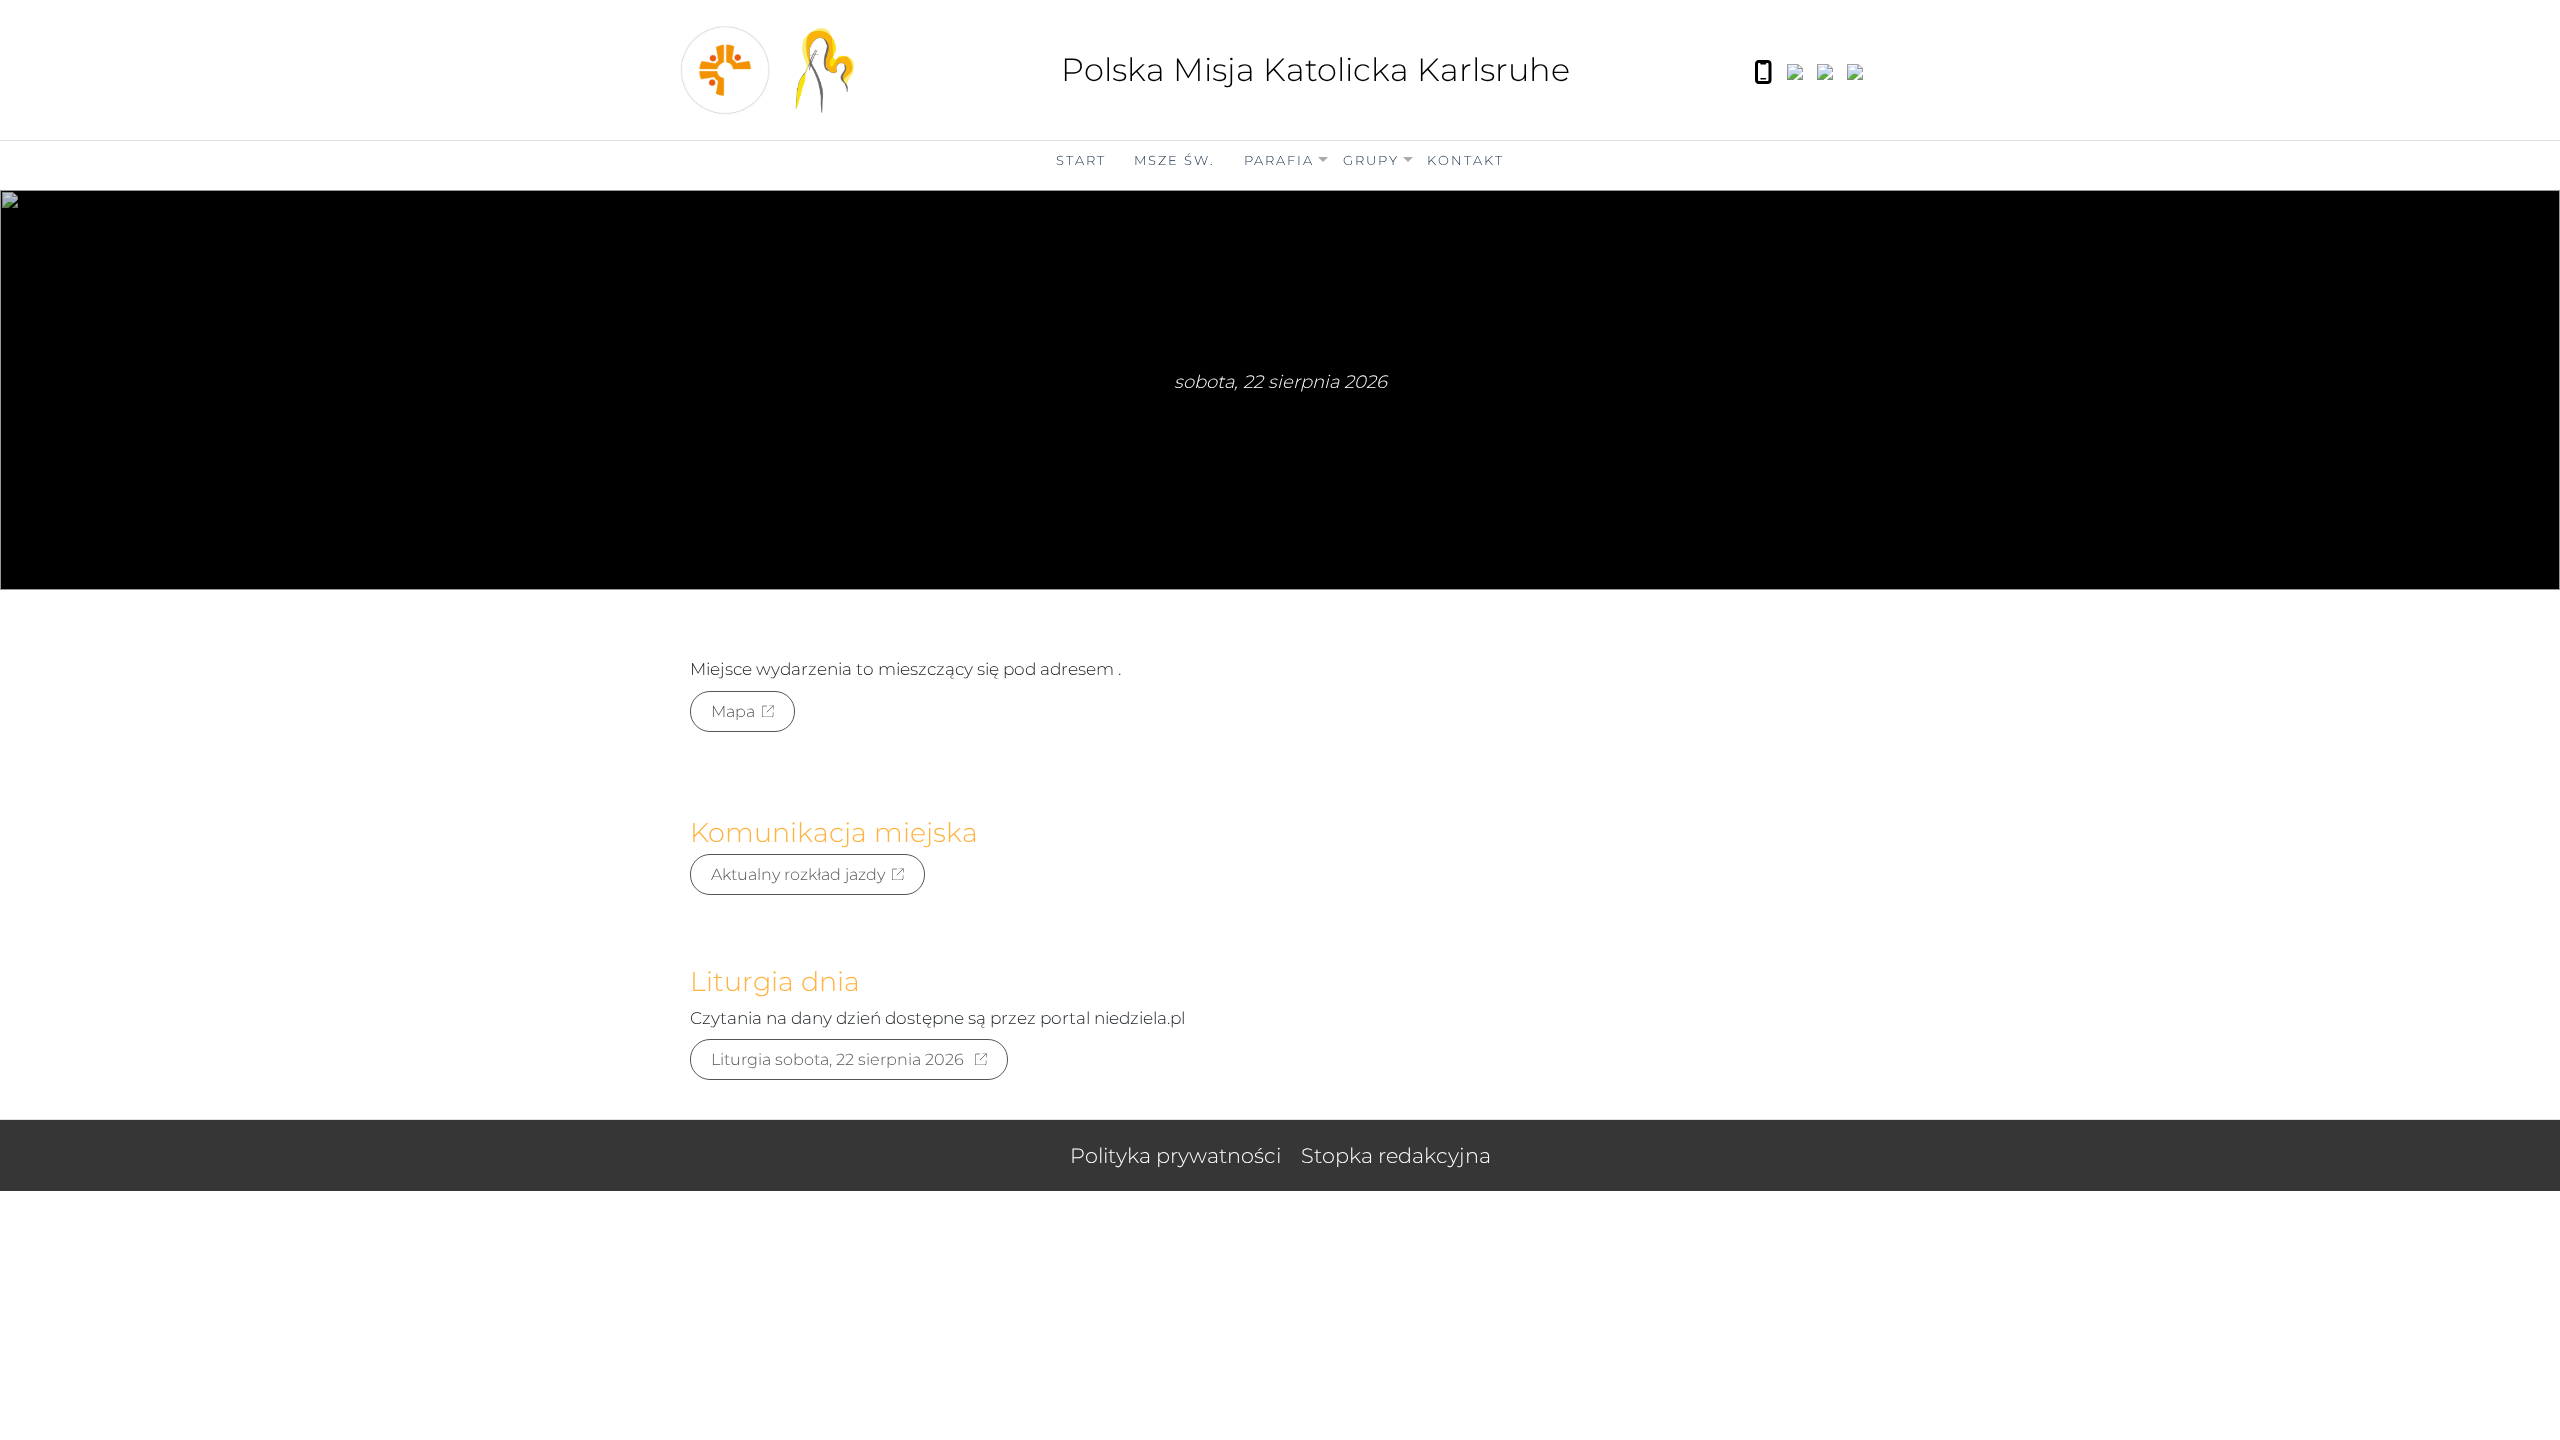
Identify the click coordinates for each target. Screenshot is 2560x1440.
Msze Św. (1174, 160)
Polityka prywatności (1175, 1155)
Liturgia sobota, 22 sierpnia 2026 (839, 1059)
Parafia (1279, 160)
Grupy (1371, 160)
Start (1081, 160)
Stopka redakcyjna (1396, 1155)
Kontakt (1465, 160)
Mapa (733, 711)
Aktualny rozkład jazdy (798, 874)
